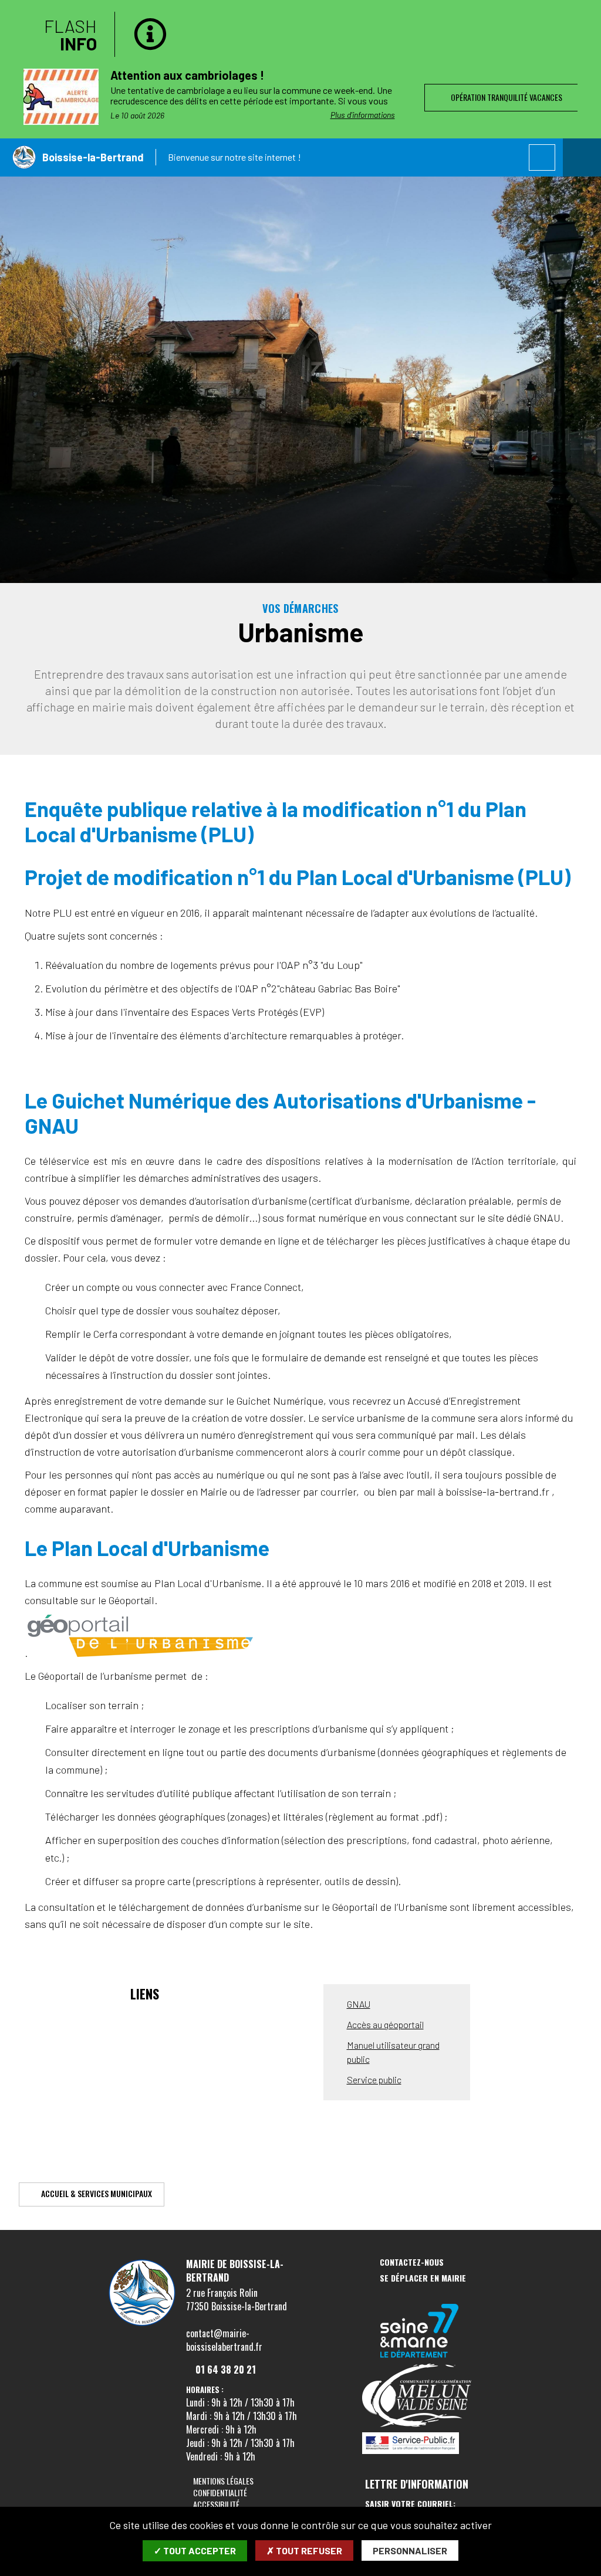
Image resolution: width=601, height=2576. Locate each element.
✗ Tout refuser (304, 2550)
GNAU (359, 2004)
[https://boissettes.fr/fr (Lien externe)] (420, 2332)
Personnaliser (410, 2550)
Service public (374, 2080)
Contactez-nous (412, 2263)
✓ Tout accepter (195, 2550)
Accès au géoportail (385, 2024)
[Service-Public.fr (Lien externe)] (420, 2444)
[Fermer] (580, 21)
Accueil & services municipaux (97, 2193)
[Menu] (582, 157)
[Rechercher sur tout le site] (542, 157)
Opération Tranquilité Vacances (505, 97)
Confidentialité (220, 2492)
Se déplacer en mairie (423, 2278)
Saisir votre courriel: (410, 2504)
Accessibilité (216, 2504)
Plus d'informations (363, 115)
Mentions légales (223, 2481)
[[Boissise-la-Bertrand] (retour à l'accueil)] (142, 2326)
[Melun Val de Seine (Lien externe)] (420, 2396)
